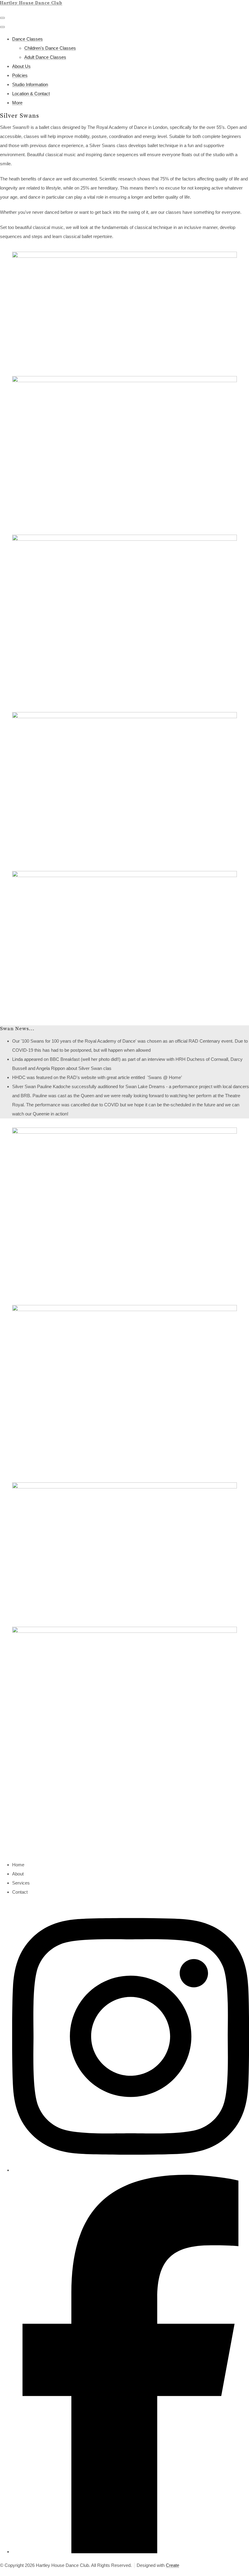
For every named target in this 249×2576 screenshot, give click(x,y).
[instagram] (131, 2170)
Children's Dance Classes (50, 48)
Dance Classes (27, 39)
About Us (21, 66)
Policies (20, 75)
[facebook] (131, 2552)
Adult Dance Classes (45, 57)
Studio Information (30, 84)
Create (172, 2565)
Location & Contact (31, 94)
